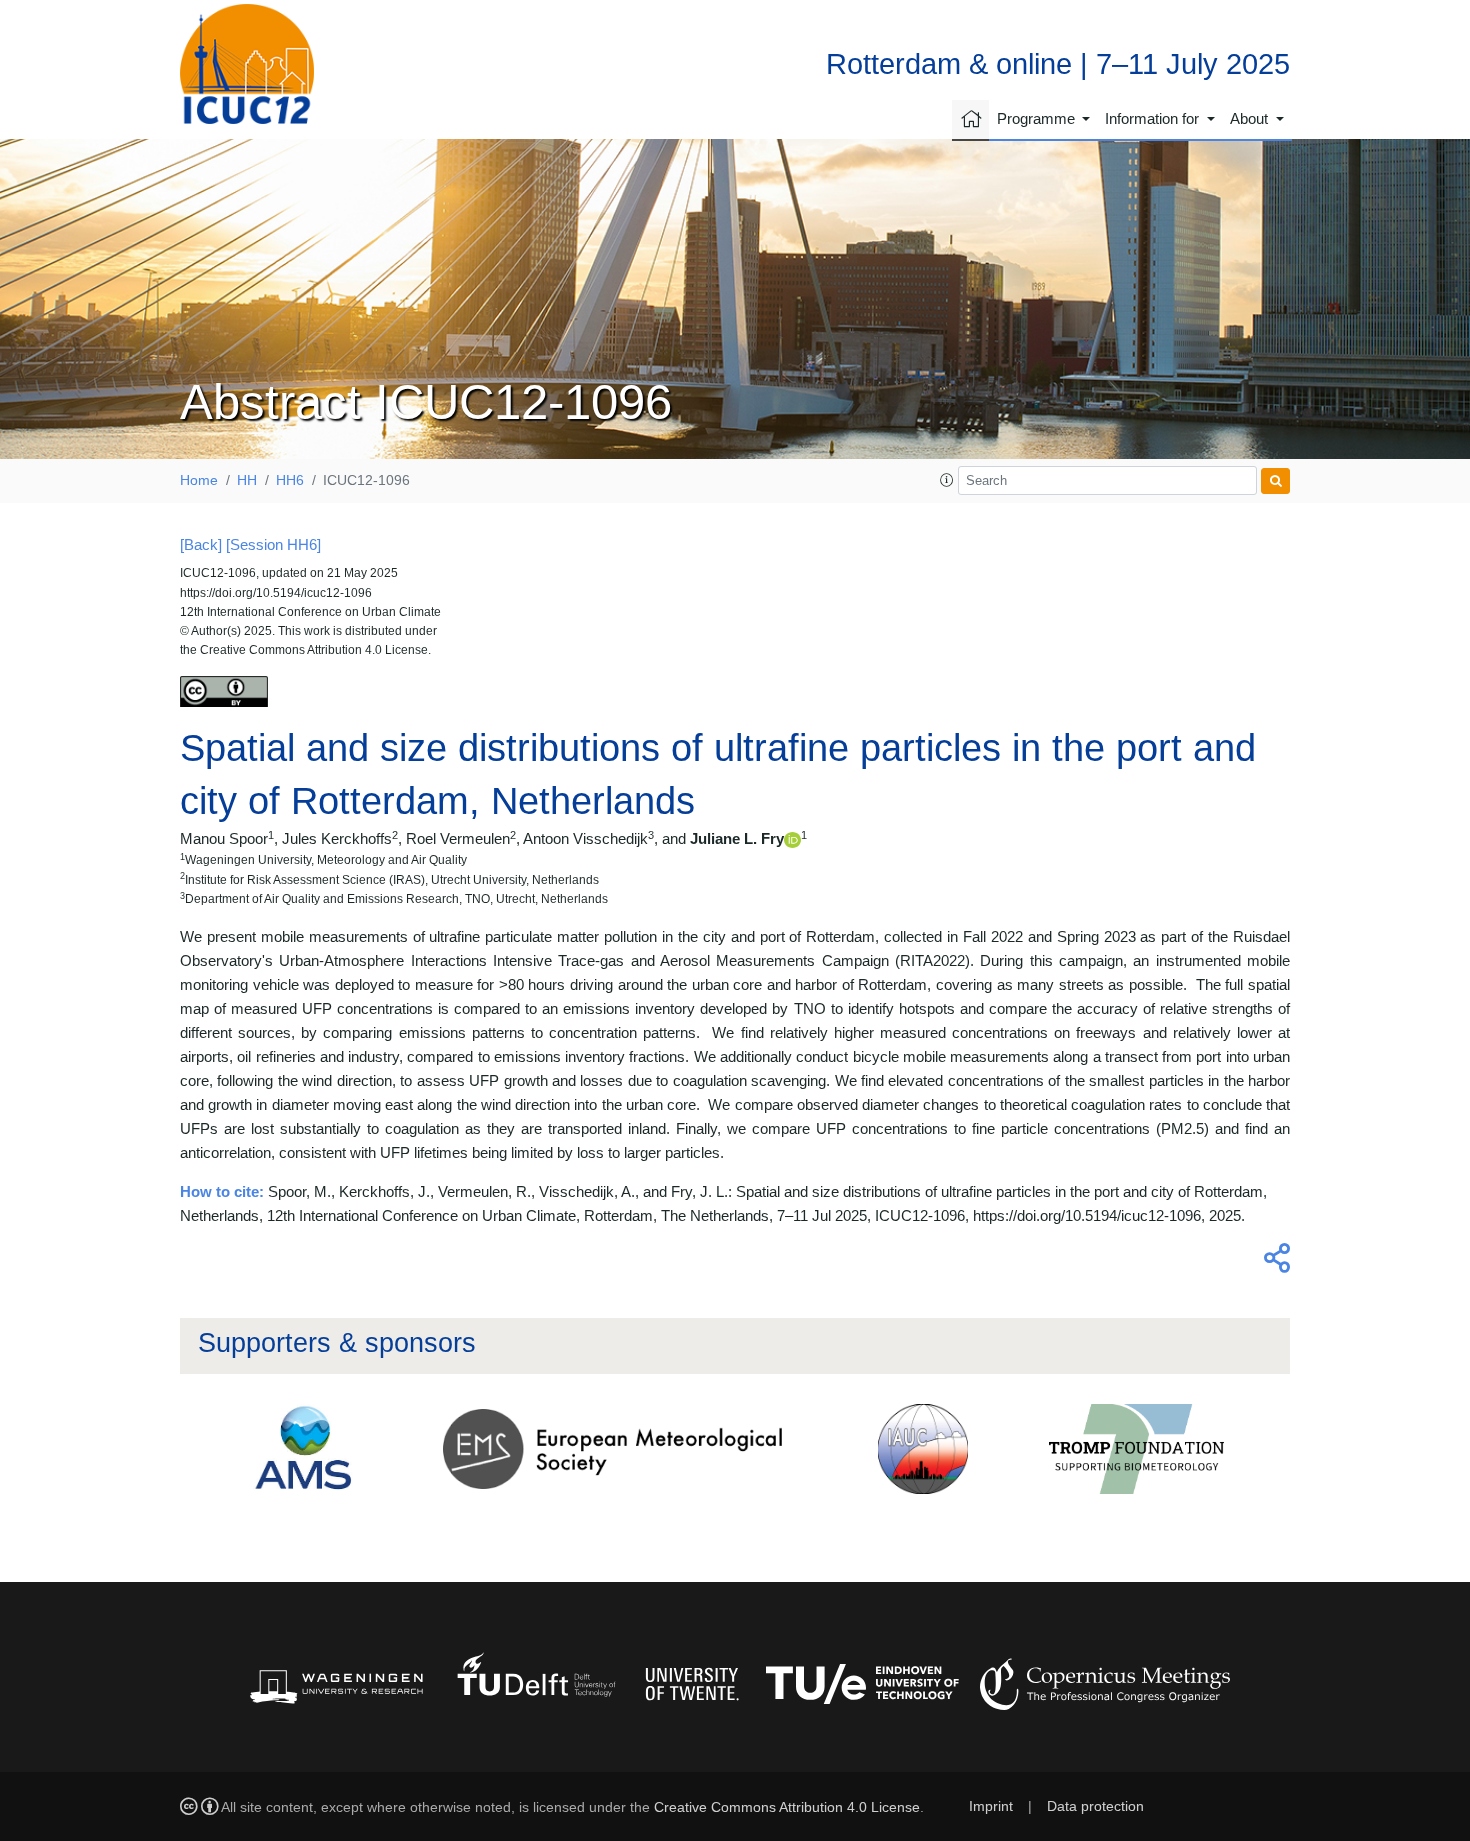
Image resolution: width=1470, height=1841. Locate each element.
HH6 (290, 480)
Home (199, 480)
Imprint (991, 1806)
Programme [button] (1038, 118)
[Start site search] (1275, 481)
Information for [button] (1154, 118)
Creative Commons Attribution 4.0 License (787, 1807)
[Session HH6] (273, 544)
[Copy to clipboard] (1274, 1263)
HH (247, 480)
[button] (947, 480)
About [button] (1251, 118)
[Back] (201, 544)
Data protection (1095, 1806)
